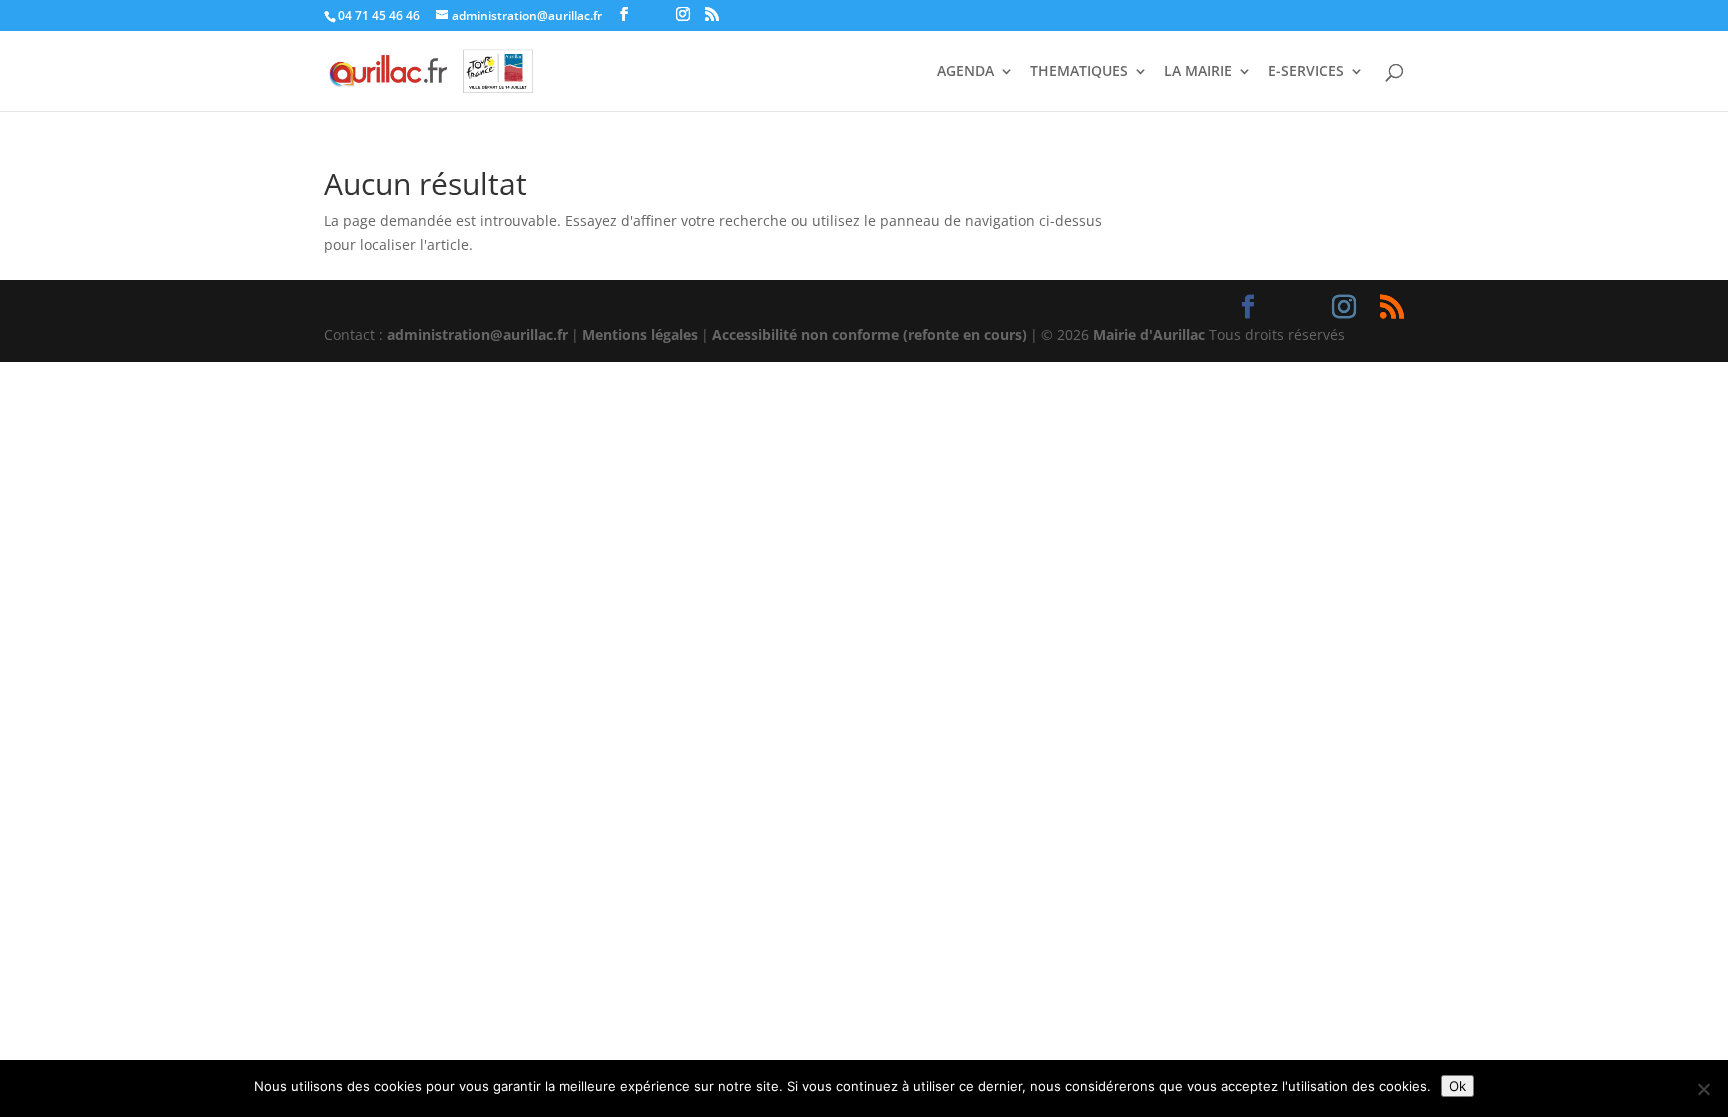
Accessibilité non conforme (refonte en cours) (869, 334)
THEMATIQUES (1079, 72)
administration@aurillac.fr (477, 334)
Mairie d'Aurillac (1149, 334)
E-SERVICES (1306, 72)
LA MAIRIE (1198, 72)
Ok (1457, 1086)
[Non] (1703, 1089)
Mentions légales (640, 334)
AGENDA (965, 72)
